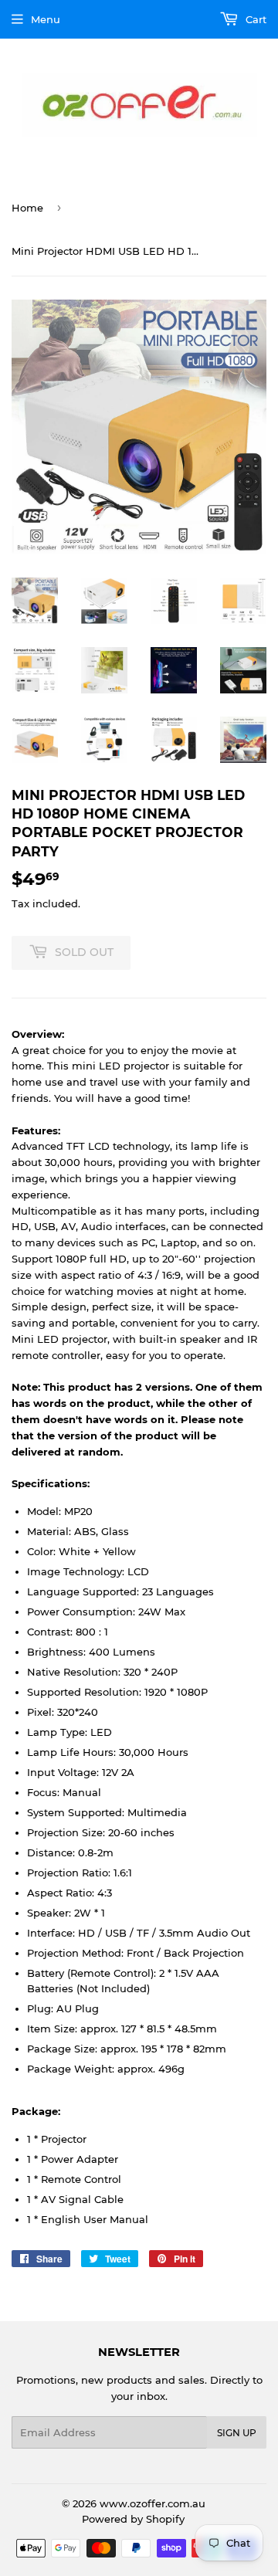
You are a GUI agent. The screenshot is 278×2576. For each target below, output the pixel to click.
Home (27, 208)
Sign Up (237, 2433)
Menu (46, 19)
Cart (254, 19)
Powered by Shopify (133, 2519)
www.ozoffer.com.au (153, 2503)
